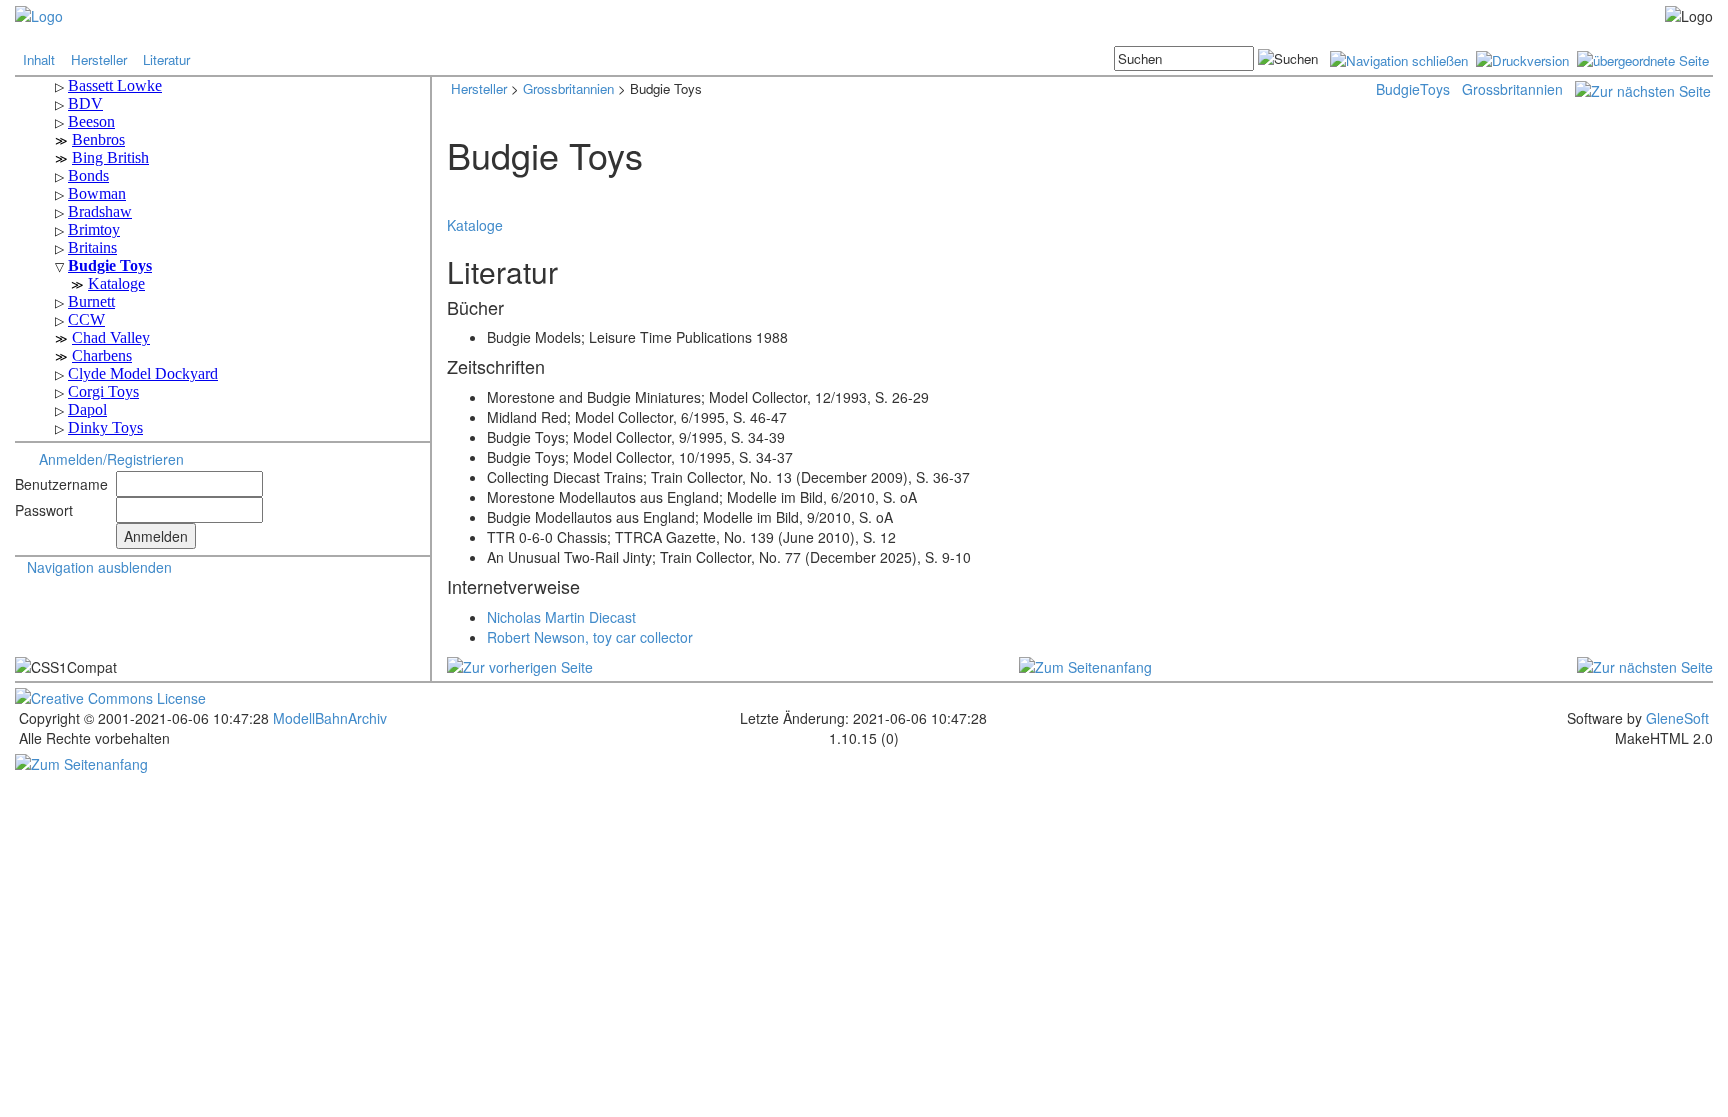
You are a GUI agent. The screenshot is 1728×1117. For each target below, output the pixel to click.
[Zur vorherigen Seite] (520, 665)
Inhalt (39, 59)
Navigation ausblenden (99, 567)
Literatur (166, 59)
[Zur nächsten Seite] (1643, 89)
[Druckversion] (1522, 58)
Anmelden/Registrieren (111, 459)
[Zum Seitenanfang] (1085, 665)
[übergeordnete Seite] (1643, 58)
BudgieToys (1413, 89)
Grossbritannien (568, 88)
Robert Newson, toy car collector (590, 637)
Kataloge (475, 225)
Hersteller (99, 59)
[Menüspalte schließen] (1399, 58)
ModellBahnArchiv (328, 718)
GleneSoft (1677, 718)
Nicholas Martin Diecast (561, 617)
